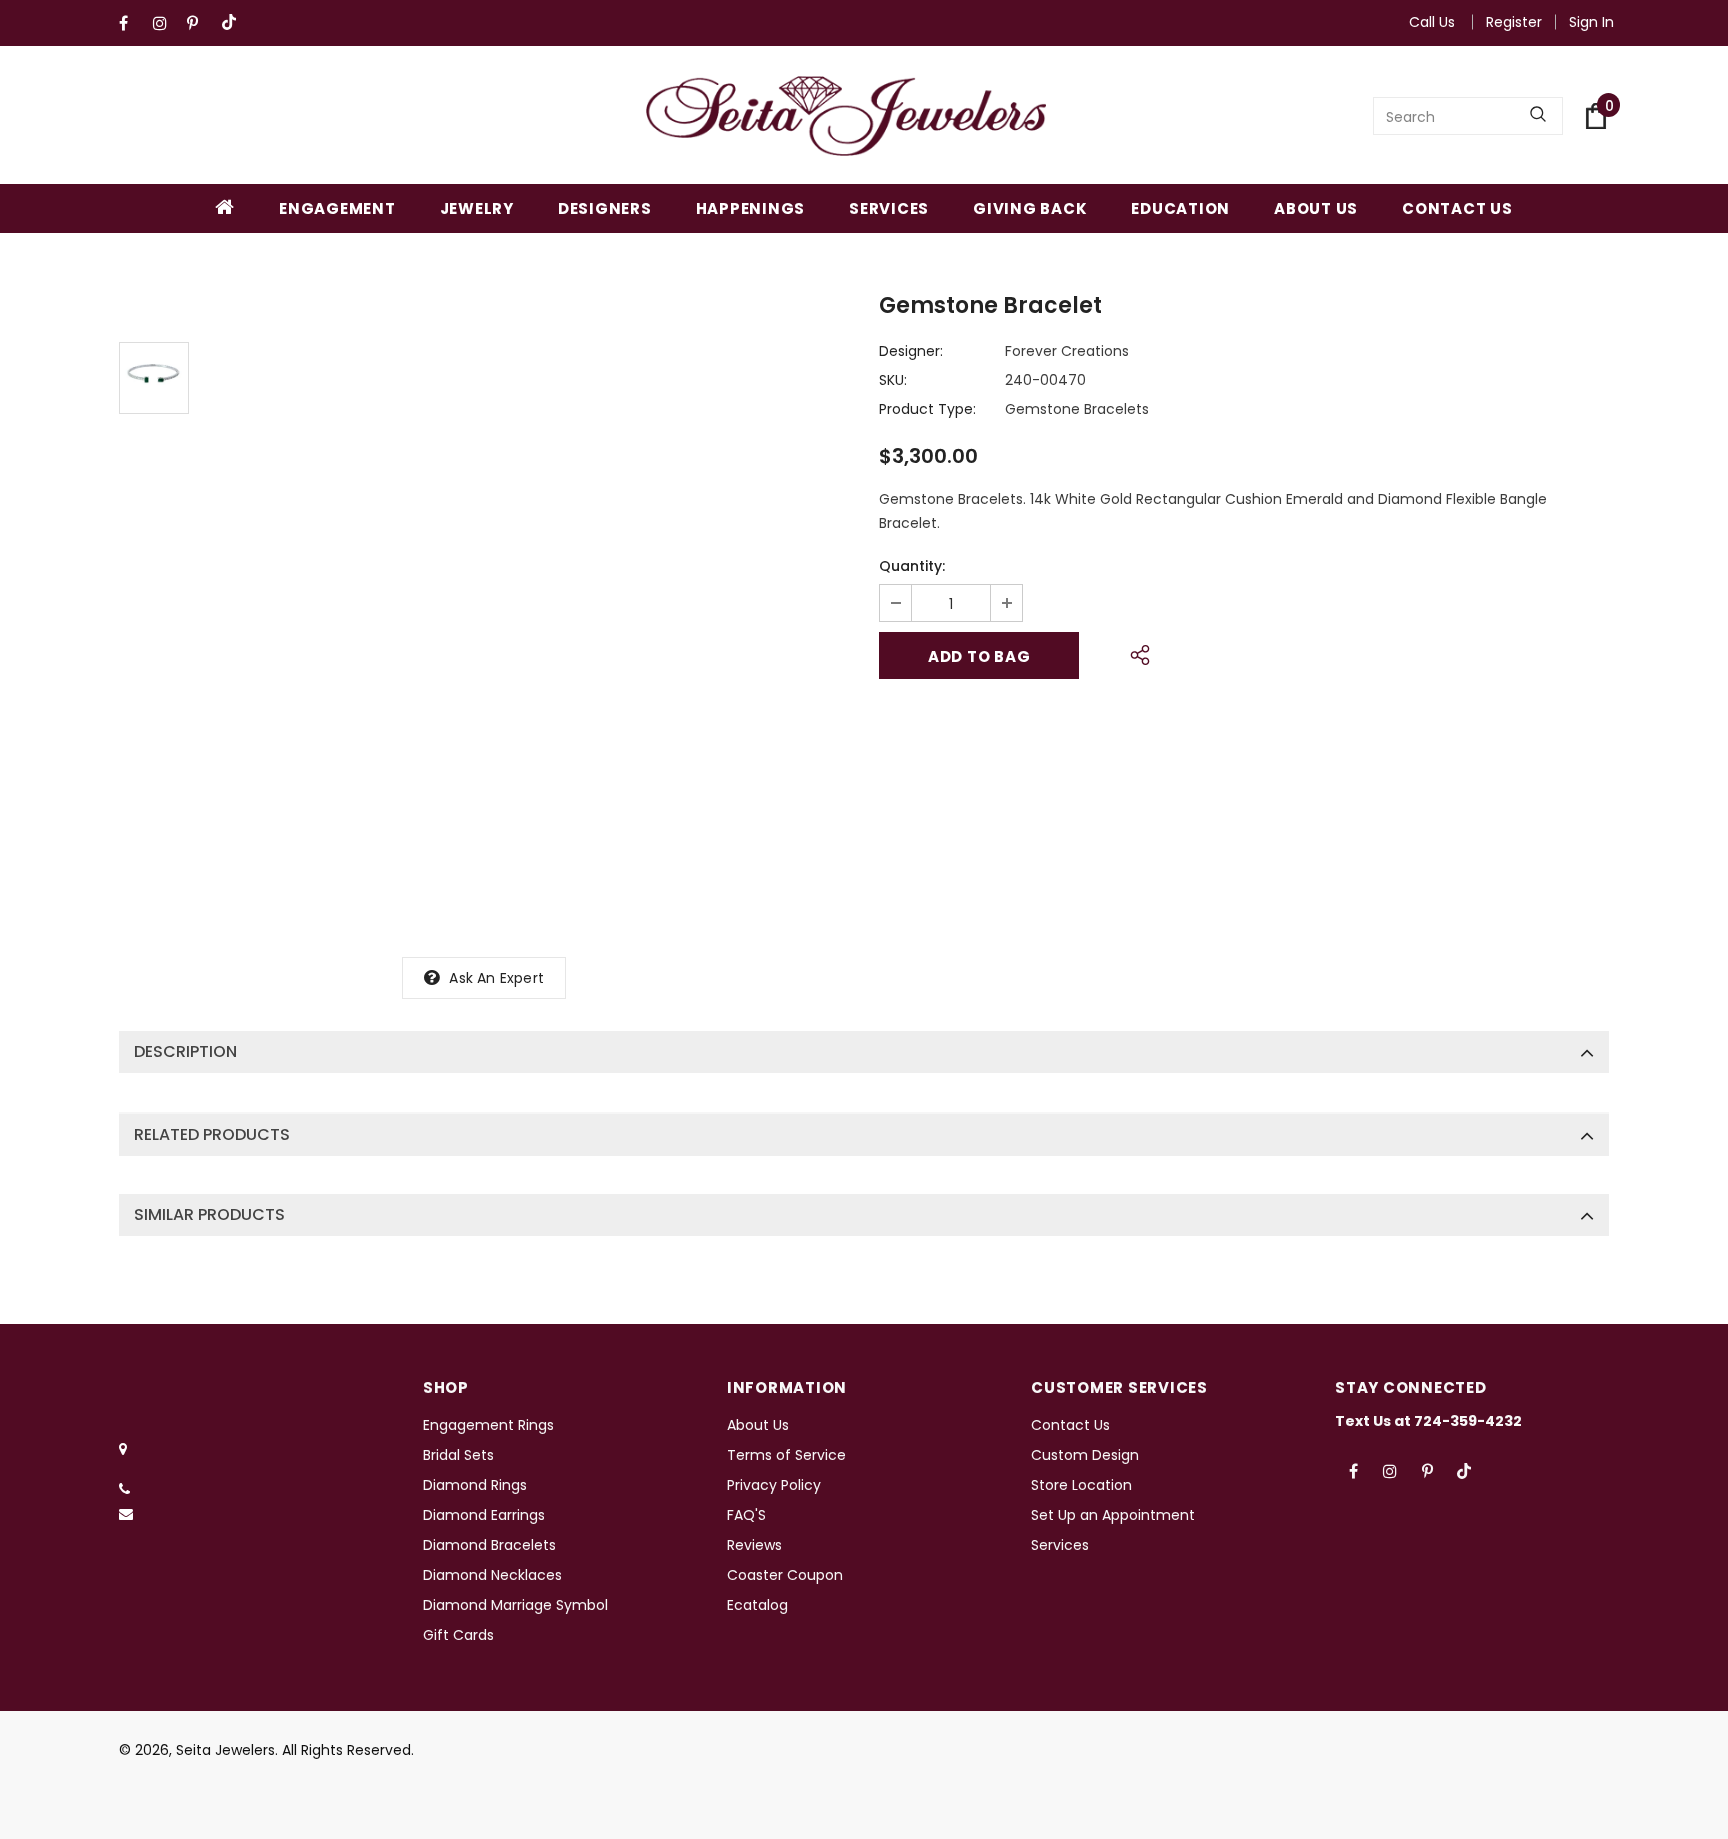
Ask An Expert (496, 978)
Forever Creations (1067, 351)
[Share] (1134, 652)
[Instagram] (165, 23)
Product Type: (927, 409)
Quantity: (912, 566)
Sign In (1591, 22)
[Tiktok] (233, 23)
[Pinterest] (199, 23)
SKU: (893, 380)
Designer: (911, 351)
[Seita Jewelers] (846, 116)
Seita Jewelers (225, 1750)
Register (1514, 22)
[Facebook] (131, 23)
